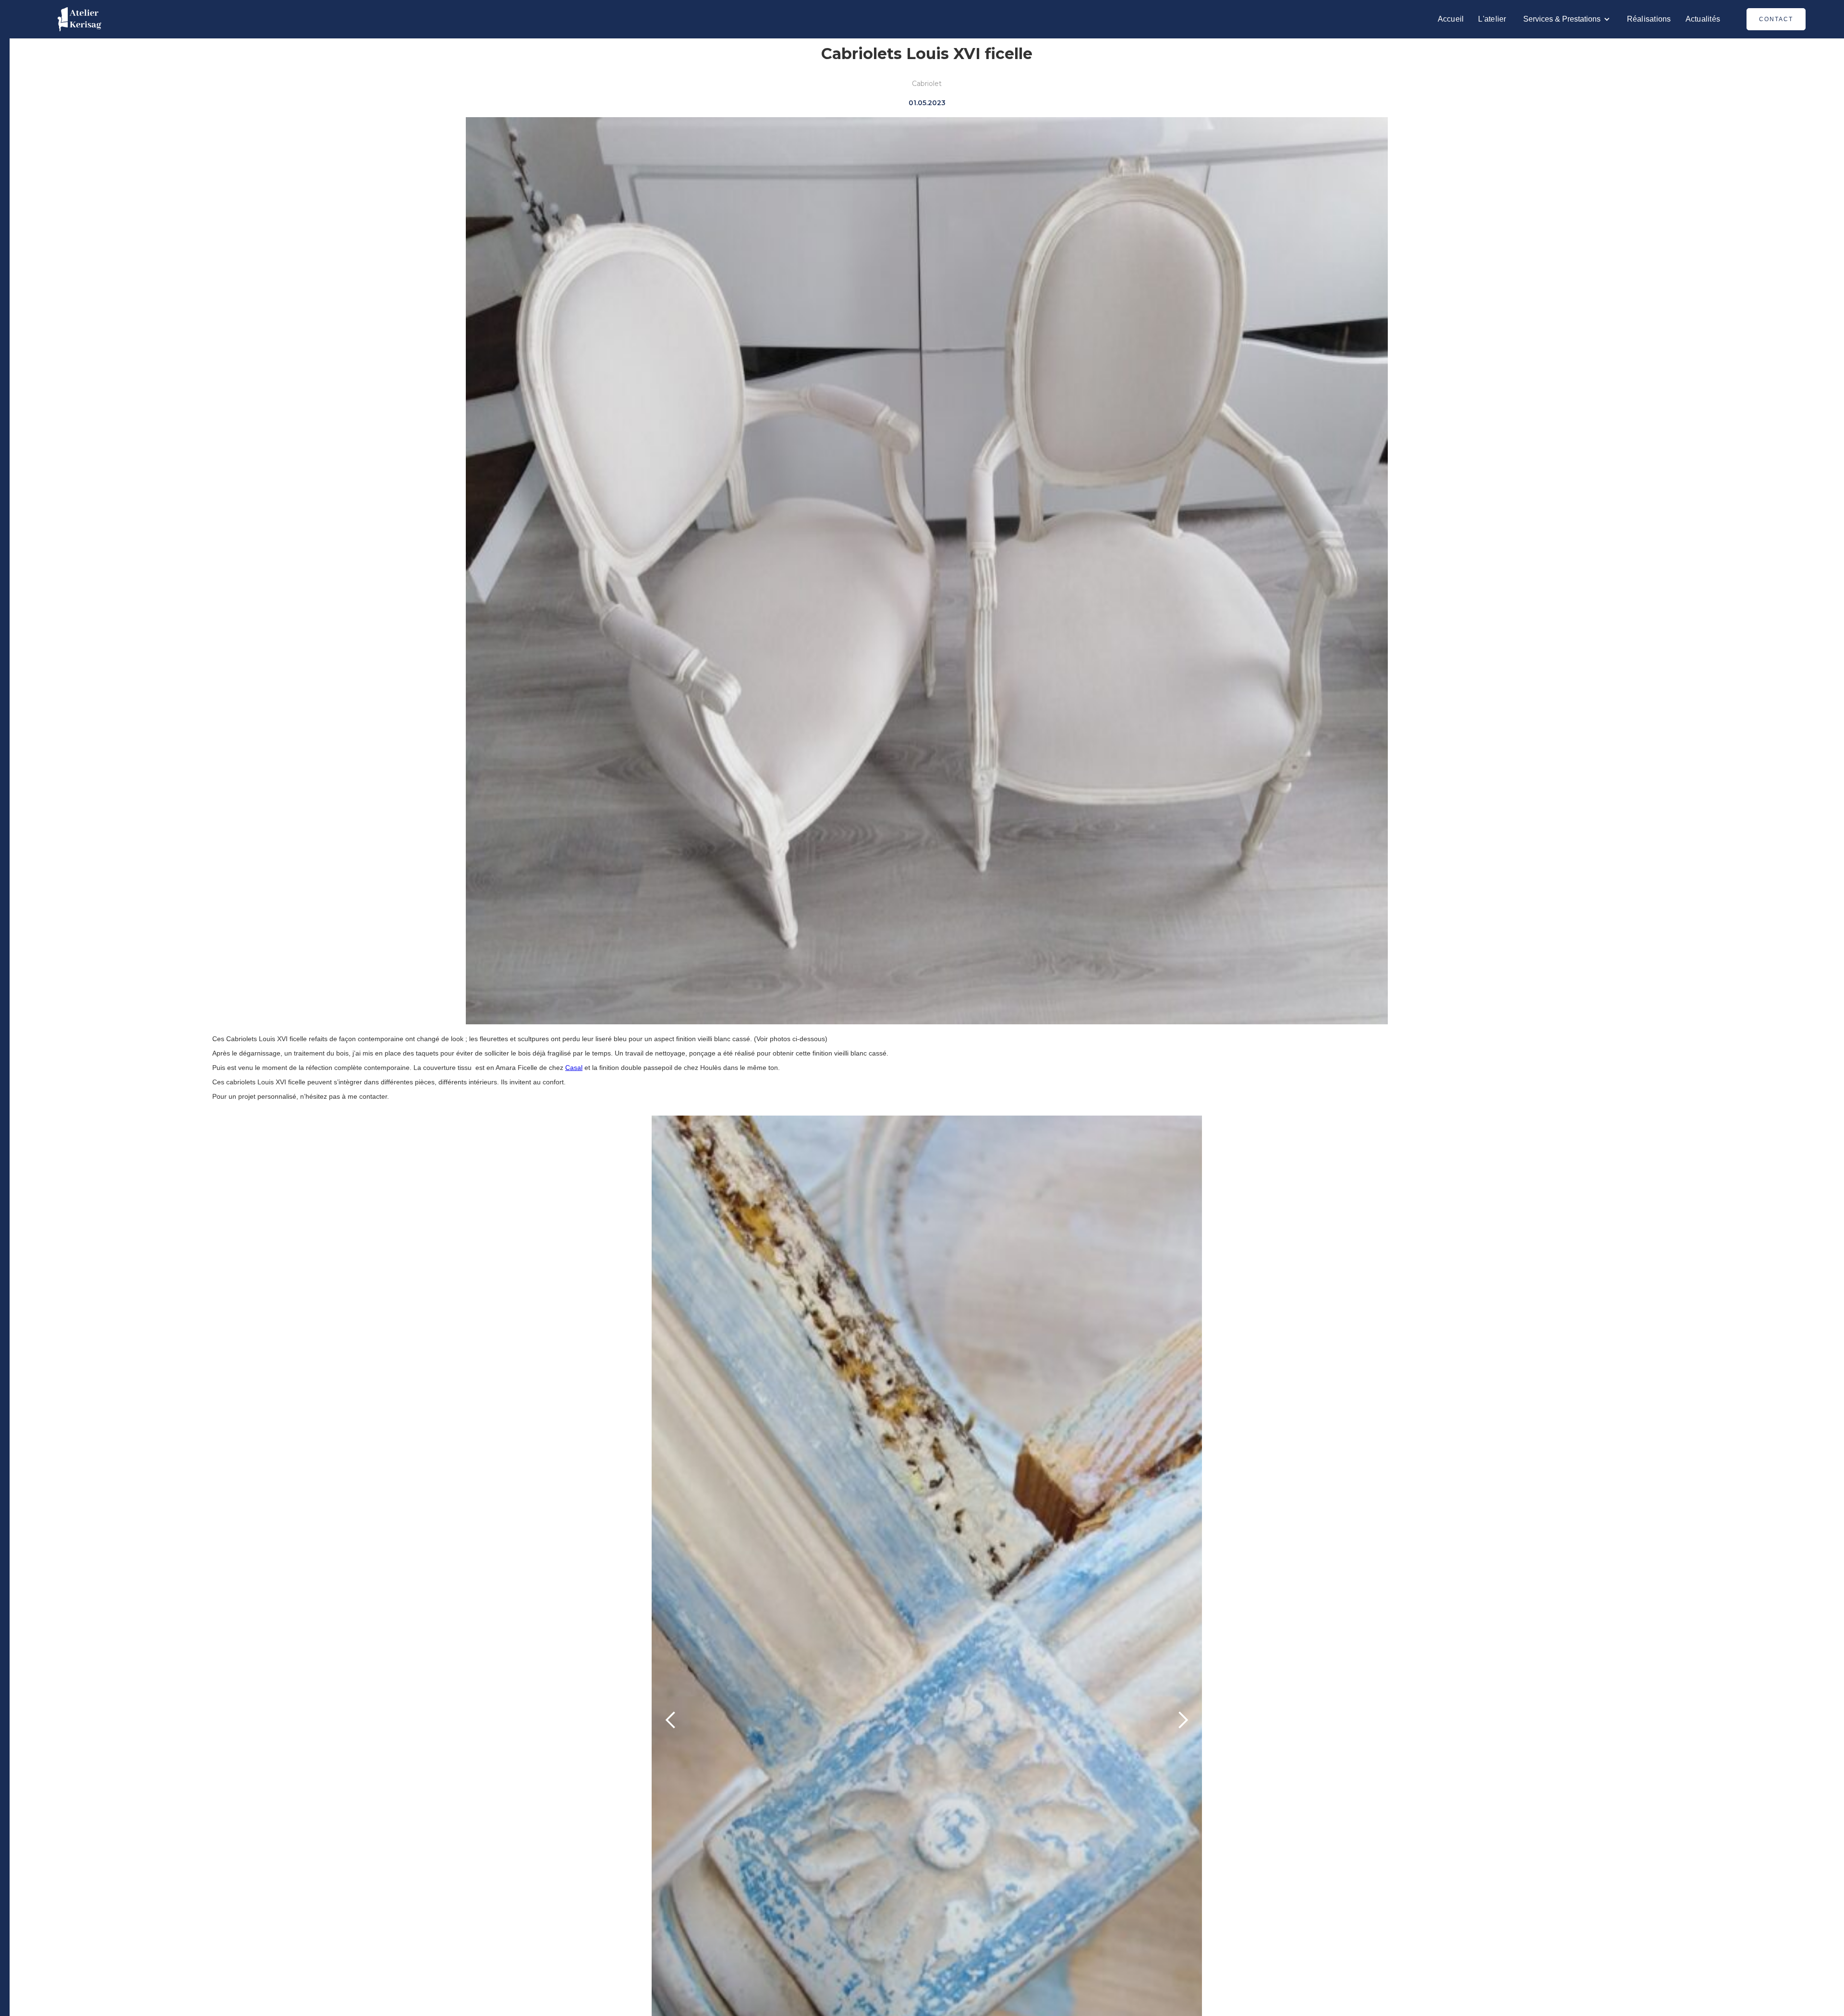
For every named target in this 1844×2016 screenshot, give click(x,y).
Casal (574, 1068)
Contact (1776, 19)
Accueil (1451, 19)
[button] (1567, 19)
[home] (79, 19)
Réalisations (1649, 19)
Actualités (1703, 19)
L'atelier (1492, 19)
